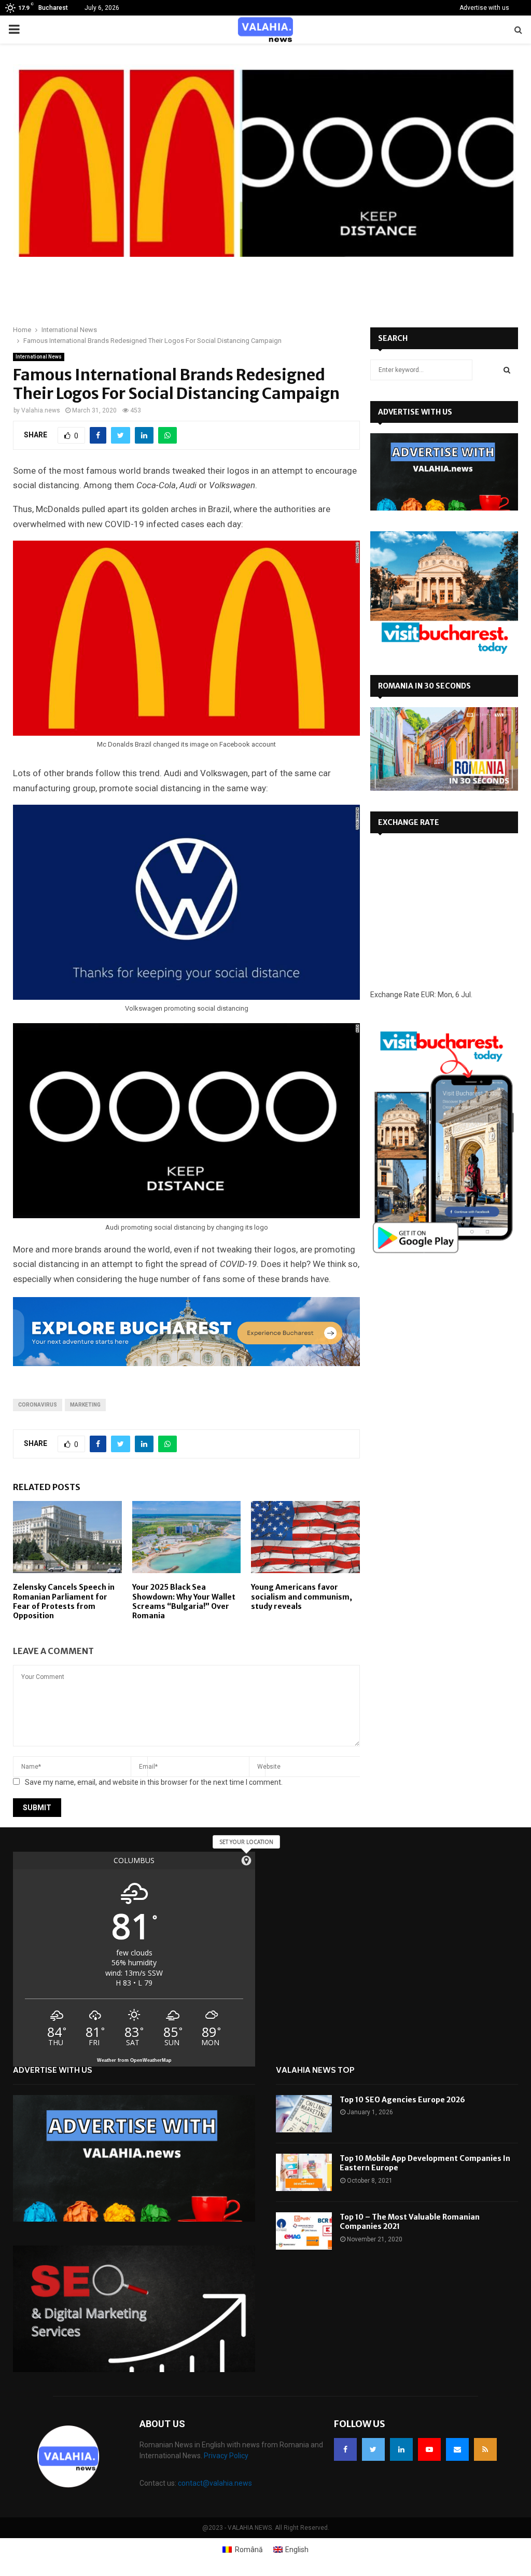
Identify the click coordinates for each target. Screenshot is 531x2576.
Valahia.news (41, 410)
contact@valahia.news (215, 2483)
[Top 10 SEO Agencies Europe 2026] (304, 2114)
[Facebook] (345, 2449)
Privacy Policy (226, 2456)
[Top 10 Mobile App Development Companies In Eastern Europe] (304, 2172)
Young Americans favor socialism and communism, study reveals (302, 1596)
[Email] (457, 2449)
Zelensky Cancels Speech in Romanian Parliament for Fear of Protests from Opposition (64, 1601)
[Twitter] (373, 2449)
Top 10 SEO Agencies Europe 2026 (402, 2100)
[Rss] (485, 2449)
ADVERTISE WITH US (415, 412)
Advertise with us (484, 8)
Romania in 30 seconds (424, 686)
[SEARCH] (507, 370)
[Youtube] (429, 2449)
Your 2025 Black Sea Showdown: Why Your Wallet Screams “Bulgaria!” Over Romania (184, 1601)
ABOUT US (162, 2424)
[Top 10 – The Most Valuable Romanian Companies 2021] (304, 2231)
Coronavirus (38, 1405)
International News (39, 357)
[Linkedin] (401, 2449)
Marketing (85, 1405)
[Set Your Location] (246, 1861)
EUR (428, 995)
